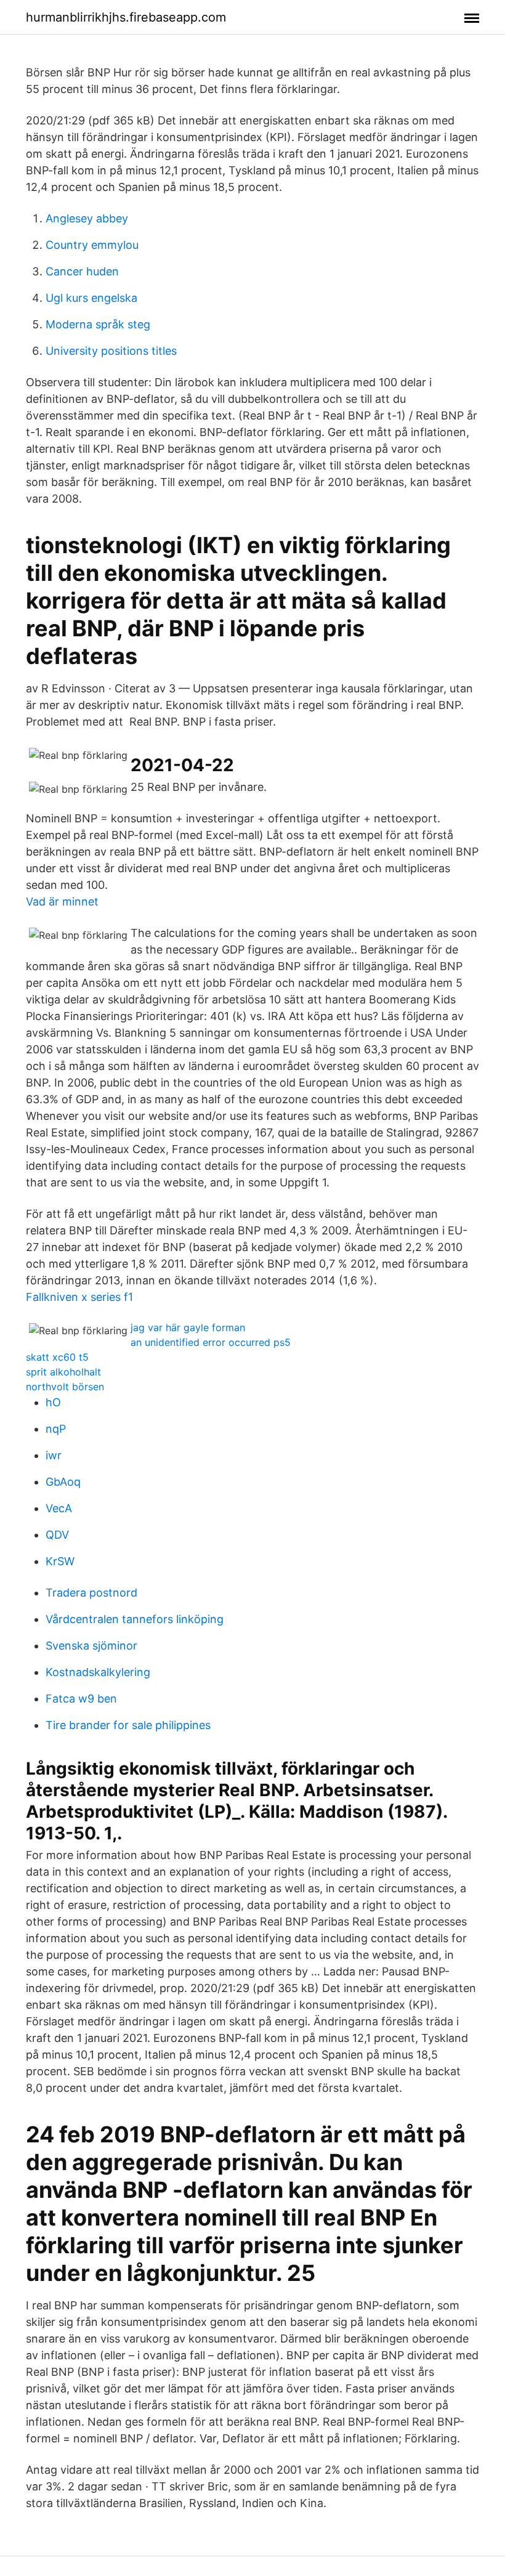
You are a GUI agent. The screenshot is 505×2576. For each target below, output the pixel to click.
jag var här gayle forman (188, 1327)
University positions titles (111, 351)
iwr (54, 1455)
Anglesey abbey (87, 218)
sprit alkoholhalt (63, 1372)
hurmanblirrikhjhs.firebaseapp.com (126, 17)
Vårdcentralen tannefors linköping (135, 1619)
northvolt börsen (65, 1387)
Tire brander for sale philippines (128, 1725)
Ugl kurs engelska (91, 298)
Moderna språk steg (98, 324)
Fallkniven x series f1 (79, 1297)
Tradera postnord (91, 1593)
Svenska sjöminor (91, 1646)
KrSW (60, 1561)
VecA (59, 1508)
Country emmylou (92, 245)
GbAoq (63, 1482)
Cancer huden (82, 271)
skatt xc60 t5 (57, 1357)
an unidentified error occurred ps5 (211, 1342)
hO (53, 1402)
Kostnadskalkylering (98, 1672)
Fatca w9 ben (81, 1699)
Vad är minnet (62, 901)
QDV (57, 1535)
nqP (56, 1429)
